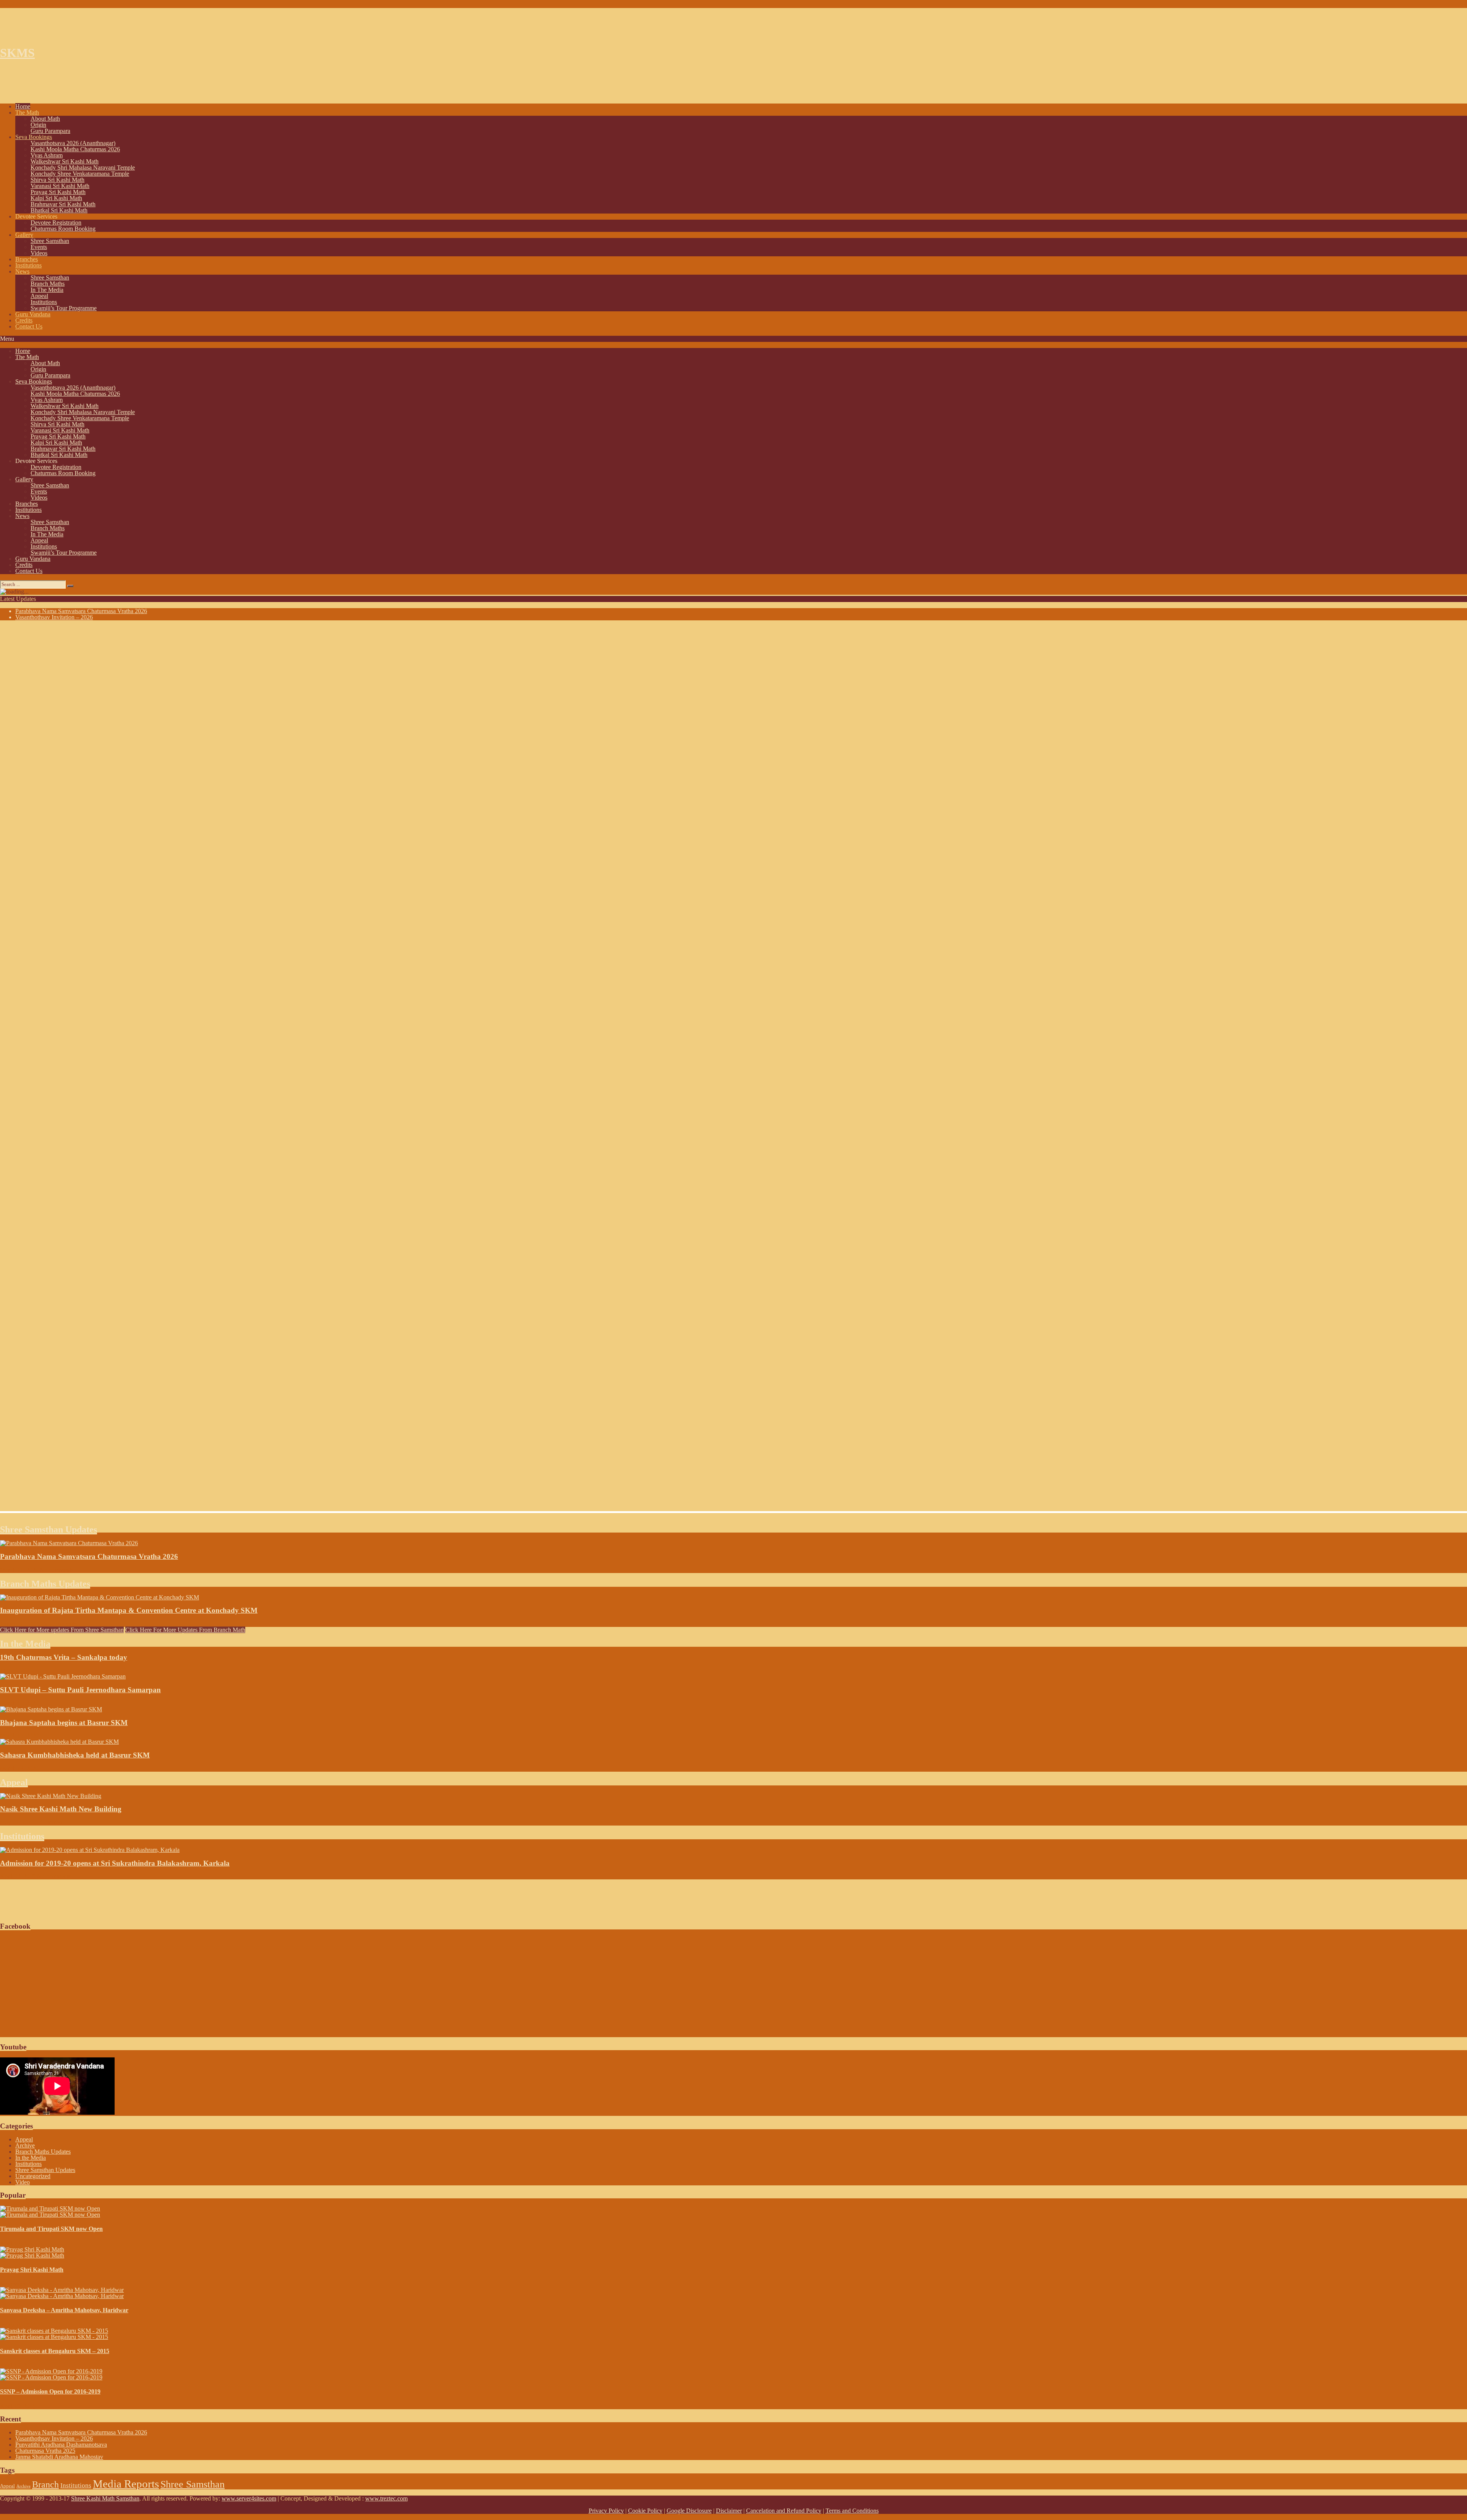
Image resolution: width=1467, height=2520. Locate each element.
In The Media (47, 290)
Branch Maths (48, 284)
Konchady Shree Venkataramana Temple (80, 174)
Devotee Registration (56, 223)
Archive (25, 2145)
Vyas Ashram (47, 155)
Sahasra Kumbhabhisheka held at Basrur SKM (75, 1755)
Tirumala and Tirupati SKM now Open (51, 2229)
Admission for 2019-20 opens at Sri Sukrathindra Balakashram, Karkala (115, 1863)
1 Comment (50, 1822)
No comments (57, 1570)
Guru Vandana (33, 314)
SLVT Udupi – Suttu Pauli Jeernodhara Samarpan (80, 1690)
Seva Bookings (34, 137)
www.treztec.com (386, 2498)
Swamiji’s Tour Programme (64, 308)
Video (23, 2182)
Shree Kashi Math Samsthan (105, 2498)
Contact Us (29, 326)
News (22, 271)
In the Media (25, 1644)
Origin (38, 125)
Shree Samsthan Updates (49, 1529)
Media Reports (126, 2484)
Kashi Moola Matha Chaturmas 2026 (75, 149)
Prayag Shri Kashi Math (32, 2270)
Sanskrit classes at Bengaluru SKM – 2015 (55, 2351)
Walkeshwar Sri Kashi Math (65, 161)
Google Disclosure (689, 2511)
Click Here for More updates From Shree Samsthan (62, 1630)
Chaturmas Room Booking (63, 229)
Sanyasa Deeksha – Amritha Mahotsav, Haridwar (64, 2310)
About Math (45, 119)
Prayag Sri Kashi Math (58, 192)
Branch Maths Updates (45, 1584)
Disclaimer (729, 2511)
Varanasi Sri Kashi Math (60, 186)
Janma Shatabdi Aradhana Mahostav (59, 2457)
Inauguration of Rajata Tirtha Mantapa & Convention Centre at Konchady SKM (129, 1610)
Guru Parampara (50, 131)
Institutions (28, 265)
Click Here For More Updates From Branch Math (185, 1630)
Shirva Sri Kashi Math (57, 180)
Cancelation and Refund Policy (784, 2511)
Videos (39, 253)
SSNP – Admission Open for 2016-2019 (50, 2391)
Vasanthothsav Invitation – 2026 (54, 617)
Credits (24, 320)
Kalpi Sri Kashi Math (56, 198)
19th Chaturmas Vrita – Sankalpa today (64, 1657)
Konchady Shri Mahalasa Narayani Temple (83, 168)
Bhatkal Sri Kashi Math (59, 210)
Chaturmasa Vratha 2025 (45, 2451)
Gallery (24, 235)
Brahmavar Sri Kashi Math (63, 204)
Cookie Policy (645, 2511)
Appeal (39, 296)
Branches (27, 259)
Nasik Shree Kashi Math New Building (61, 1809)
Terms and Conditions (852, 2511)
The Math (27, 112)
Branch (45, 2484)
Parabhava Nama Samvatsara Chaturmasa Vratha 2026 (81, 611)
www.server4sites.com (249, 2498)
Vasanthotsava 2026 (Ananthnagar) (73, 143)
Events (39, 247)
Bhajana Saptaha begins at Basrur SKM (64, 1723)
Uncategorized (33, 2176)
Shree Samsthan (50, 241)
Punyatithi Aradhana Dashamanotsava (61, 2445)
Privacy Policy (606, 2511)
